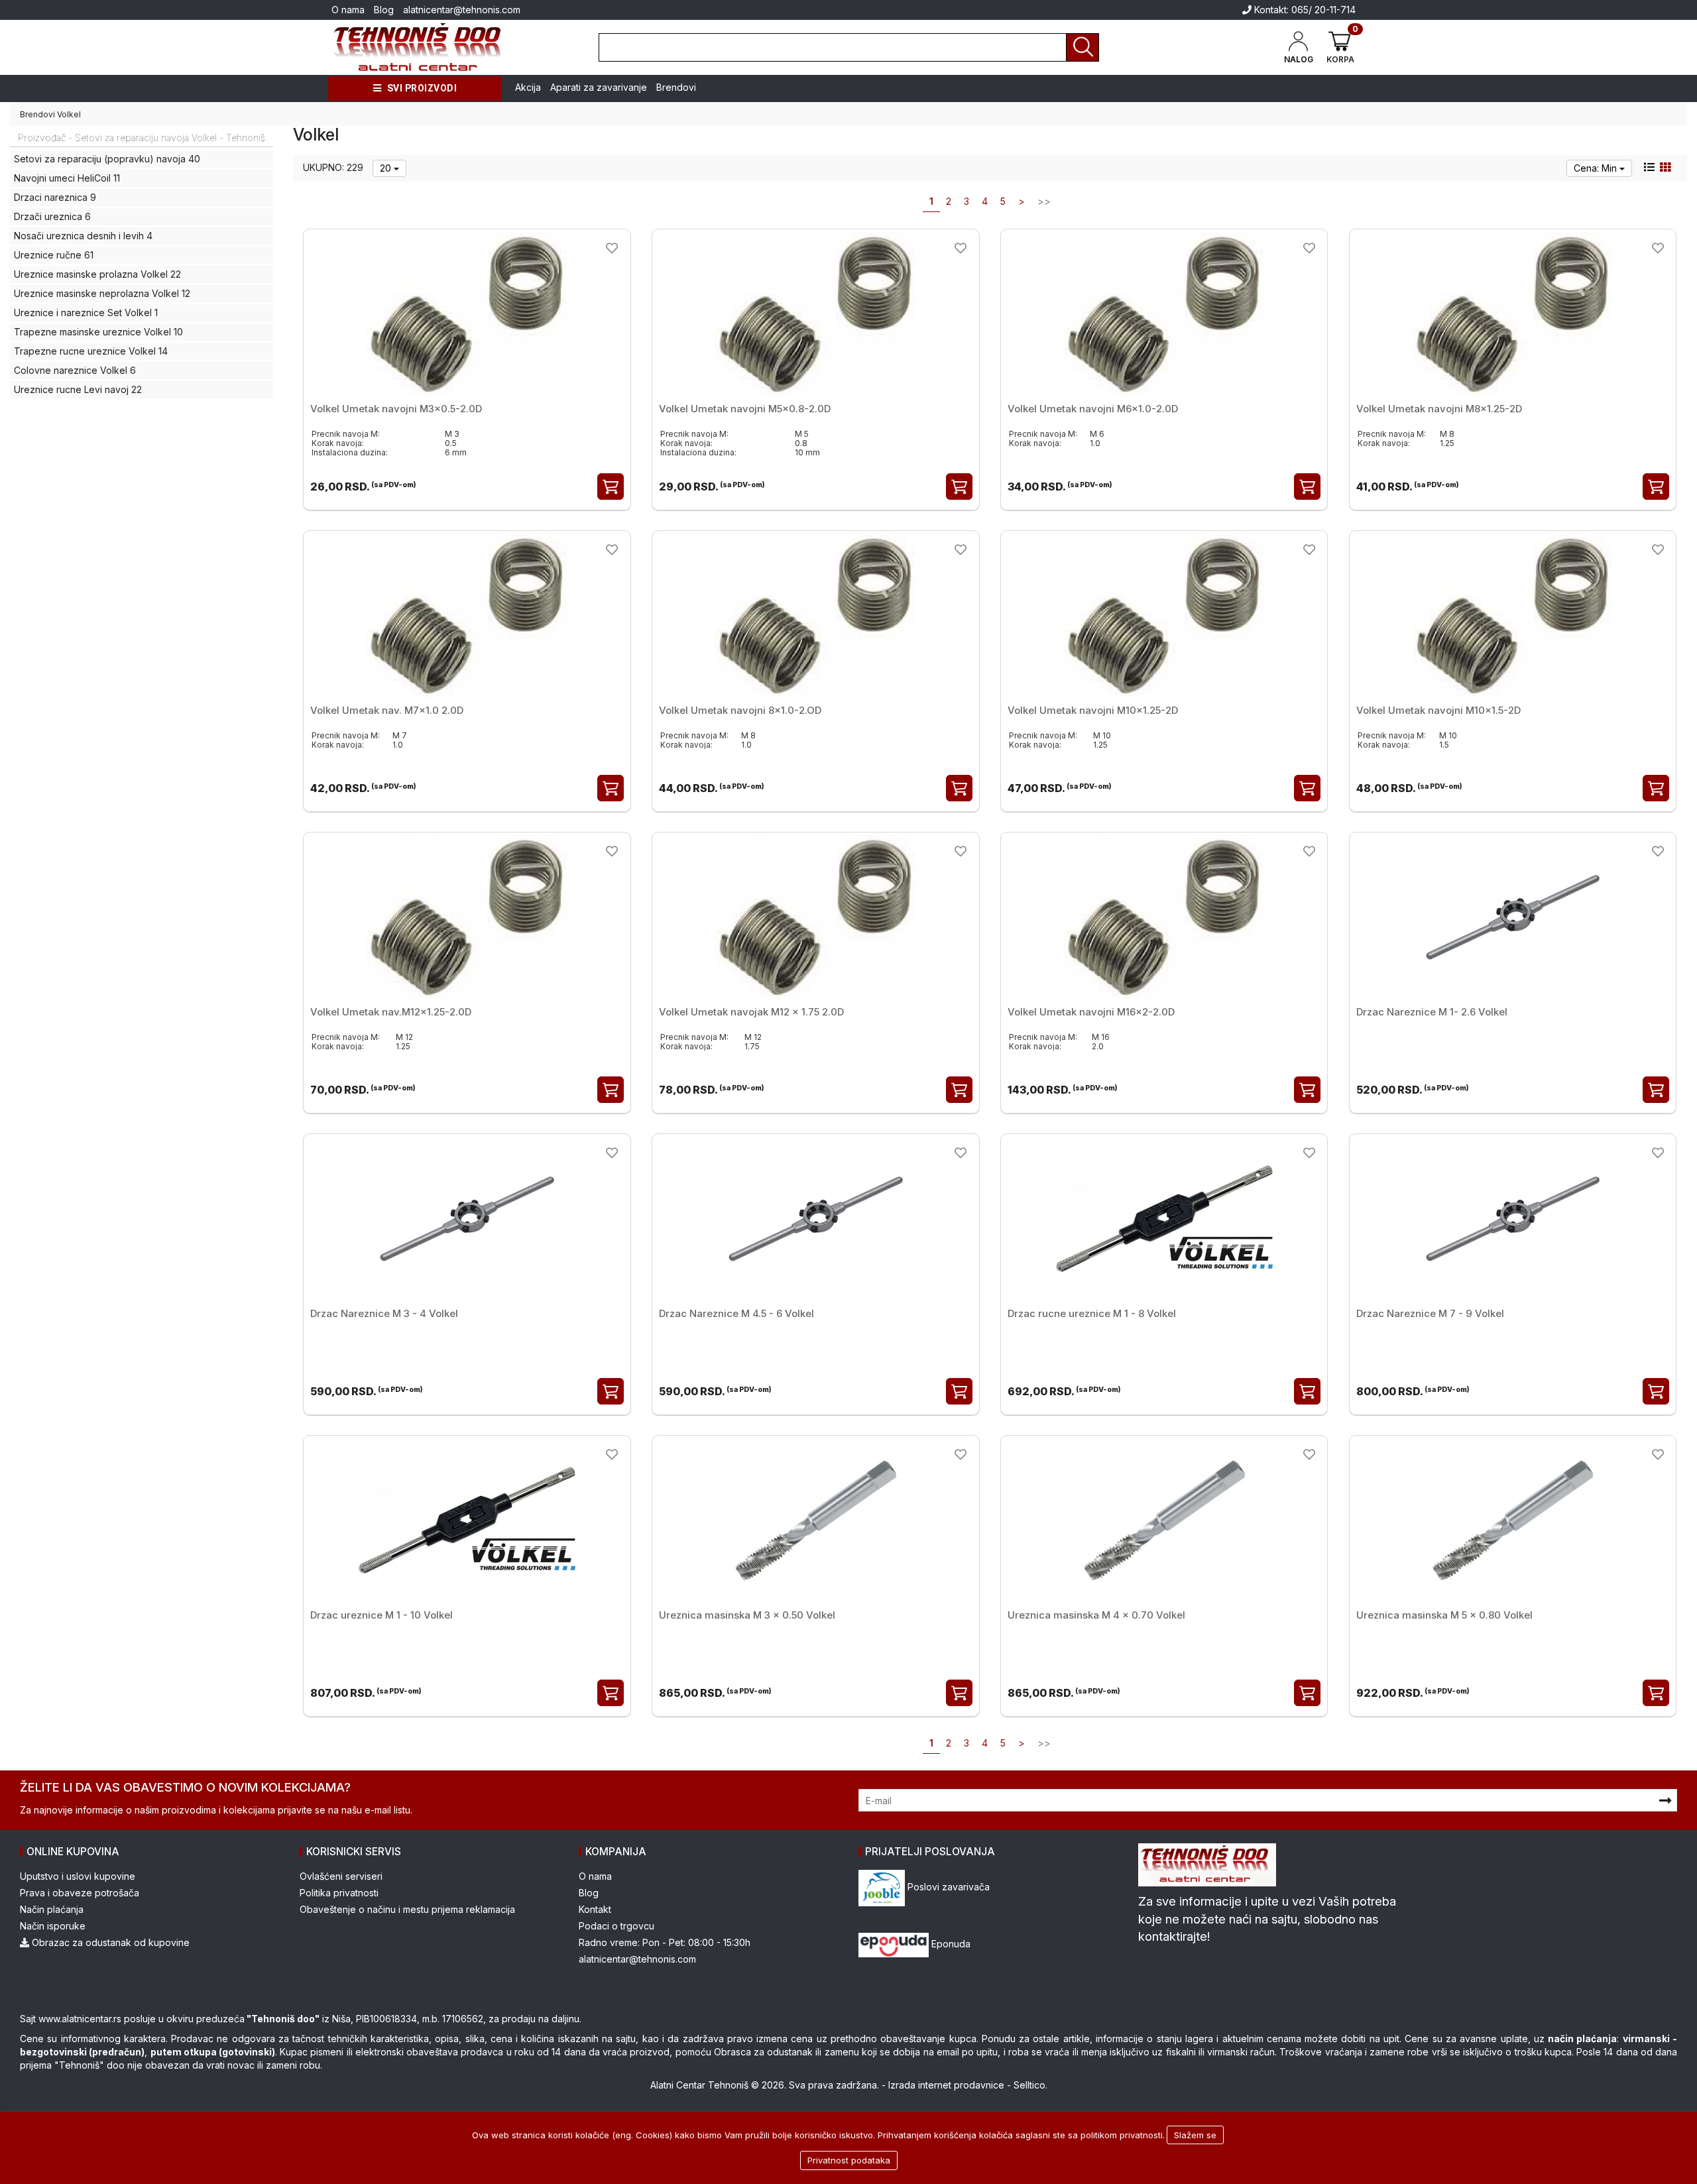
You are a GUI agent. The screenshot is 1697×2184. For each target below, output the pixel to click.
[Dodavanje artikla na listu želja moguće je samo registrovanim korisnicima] (612, 248)
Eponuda (950, 1944)
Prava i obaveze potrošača (80, 1893)
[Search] (1083, 47)
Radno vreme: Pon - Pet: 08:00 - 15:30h (665, 1942)
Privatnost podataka (849, 2160)
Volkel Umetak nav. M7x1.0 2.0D (387, 710)
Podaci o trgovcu (616, 1926)
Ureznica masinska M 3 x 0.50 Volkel (747, 1615)
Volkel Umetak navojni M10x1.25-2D (1093, 710)
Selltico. (1030, 2085)
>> (1044, 201)
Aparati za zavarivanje (599, 87)
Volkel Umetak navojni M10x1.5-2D (1438, 710)
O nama (348, 10)
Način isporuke (53, 1926)
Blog (384, 10)
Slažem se (1195, 2135)
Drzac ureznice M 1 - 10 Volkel (381, 1615)
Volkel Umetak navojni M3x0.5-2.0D (396, 409)
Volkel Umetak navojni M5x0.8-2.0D (745, 409)
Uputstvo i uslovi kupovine (78, 1876)
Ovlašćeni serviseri (341, 1876)
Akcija (528, 87)
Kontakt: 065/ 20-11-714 (1304, 10)
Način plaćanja (52, 1909)
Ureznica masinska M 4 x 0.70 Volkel (1096, 1615)
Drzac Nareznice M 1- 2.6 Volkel (1432, 1012)
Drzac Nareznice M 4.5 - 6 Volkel (736, 1313)
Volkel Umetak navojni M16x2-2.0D (1091, 1012)
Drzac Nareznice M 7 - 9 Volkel (1430, 1313)
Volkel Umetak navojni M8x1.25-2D (1439, 409)
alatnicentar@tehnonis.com (462, 10)
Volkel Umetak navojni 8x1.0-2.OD (740, 710)
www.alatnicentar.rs (80, 2019)
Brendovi (676, 87)
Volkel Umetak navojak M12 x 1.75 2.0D (751, 1012)
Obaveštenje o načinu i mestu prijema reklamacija (407, 1909)
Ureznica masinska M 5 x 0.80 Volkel (1444, 1615)
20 (387, 168)
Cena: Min (1597, 168)
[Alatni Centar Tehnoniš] (418, 47)
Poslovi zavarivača (947, 1887)
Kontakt (595, 1909)
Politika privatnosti (339, 1893)
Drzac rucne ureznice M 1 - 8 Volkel (1092, 1313)
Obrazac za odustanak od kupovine (109, 1942)
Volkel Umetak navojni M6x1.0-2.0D (1093, 409)
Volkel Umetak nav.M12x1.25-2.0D (391, 1012)
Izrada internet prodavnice (946, 2085)
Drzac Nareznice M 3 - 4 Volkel (384, 1313)
